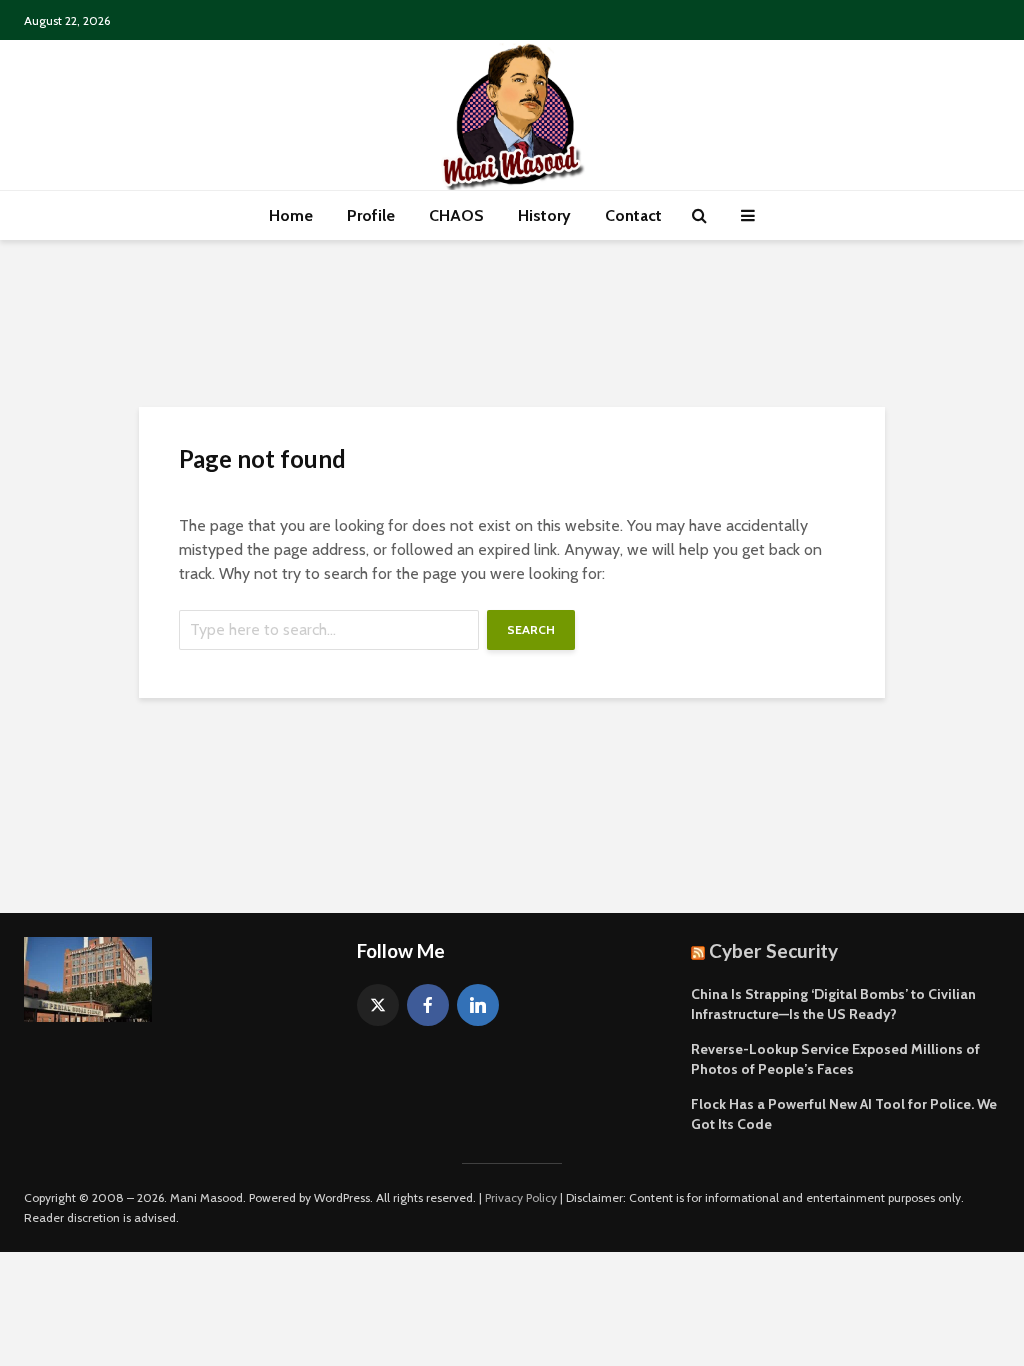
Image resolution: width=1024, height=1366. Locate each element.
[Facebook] (428, 1005)
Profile (371, 215)
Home (291, 215)
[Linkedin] (478, 1005)
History (544, 215)
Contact (633, 215)
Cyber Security (773, 950)
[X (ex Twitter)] (378, 1005)
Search (531, 629)
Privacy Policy (521, 1197)
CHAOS (456, 215)
